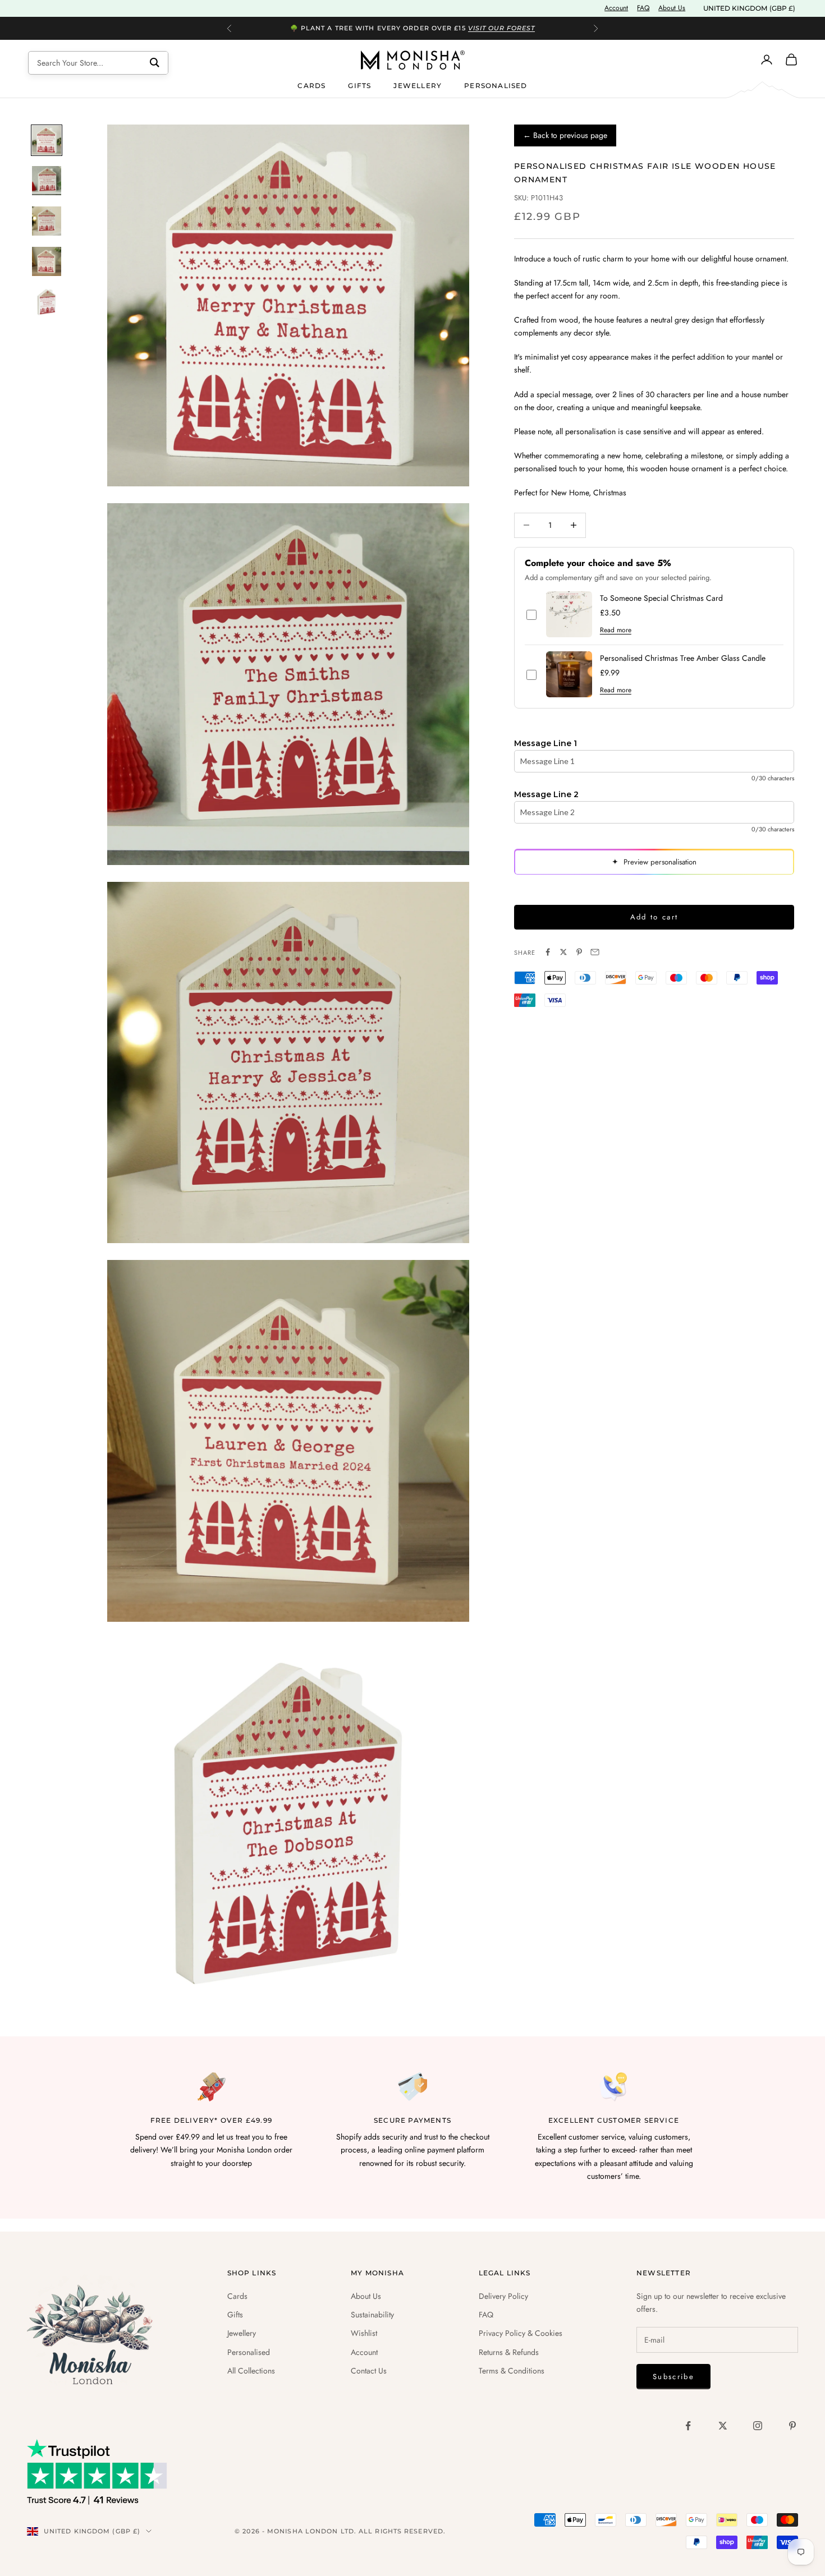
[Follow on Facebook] (688, 2426)
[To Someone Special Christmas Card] (569, 614)
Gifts (359, 85)
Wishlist (364, 2333)
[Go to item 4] (47, 261)
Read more (616, 630)
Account (616, 8)
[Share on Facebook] (548, 952)
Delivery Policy (503, 2296)
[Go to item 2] (47, 181)
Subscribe (673, 2377)
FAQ (643, 8)
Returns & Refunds (509, 2352)
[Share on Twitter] (563, 952)
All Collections (251, 2371)
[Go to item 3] (47, 221)
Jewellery (418, 85)
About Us (672, 8)
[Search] (155, 63)
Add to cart (654, 917)
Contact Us (369, 2371)
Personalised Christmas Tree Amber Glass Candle (683, 658)
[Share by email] (595, 952)
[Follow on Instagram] (758, 2426)
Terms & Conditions (512, 2371)
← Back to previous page (565, 135)
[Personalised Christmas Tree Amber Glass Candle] (569, 674)
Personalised (496, 85)
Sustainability (372, 2315)
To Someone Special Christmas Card (661, 598)
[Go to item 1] (47, 140)
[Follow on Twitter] (723, 2426)
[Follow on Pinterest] (792, 2426)
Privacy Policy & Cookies (521, 2333)
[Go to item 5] (47, 302)
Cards (311, 85)
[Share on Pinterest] (579, 952)
